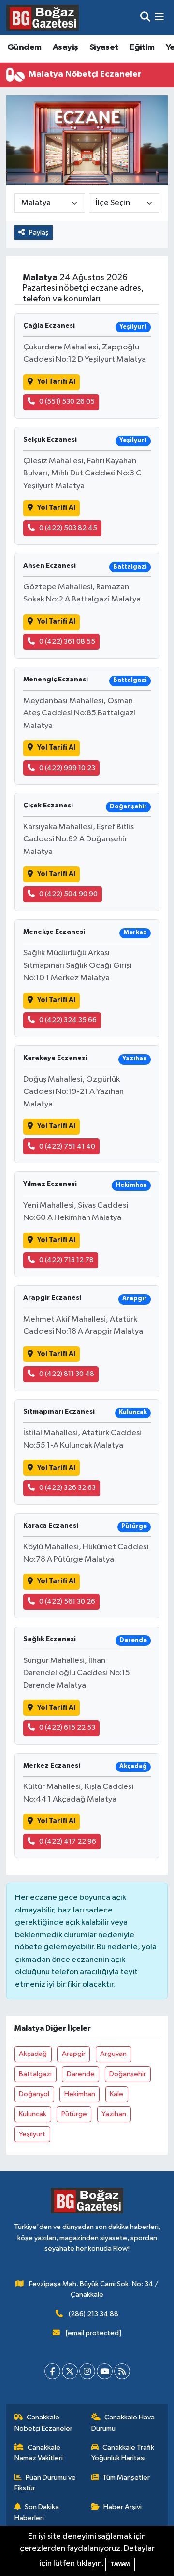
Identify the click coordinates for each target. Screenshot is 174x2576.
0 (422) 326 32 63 (67, 1488)
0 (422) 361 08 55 (67, 641)
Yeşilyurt (32, 2134)
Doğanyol (34, 2094)
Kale (116, 2094)
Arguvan (113, 2054)
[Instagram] (87, 2371)
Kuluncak (33, 2114)
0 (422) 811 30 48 (67, 1374)
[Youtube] (105, 2371)
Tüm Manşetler (126, 2477)
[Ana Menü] (159, 18)
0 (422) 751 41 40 (67, 1146)
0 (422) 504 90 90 (68, 894)
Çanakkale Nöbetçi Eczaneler (43, 2423)
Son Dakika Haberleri (37, 2512)
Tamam (120, 2564)
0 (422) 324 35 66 (68, 1020)
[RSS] (122, 2371)
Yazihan (114, 2114)
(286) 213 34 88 (94, 2314)
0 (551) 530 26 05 (67, 402)
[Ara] (145, 18)
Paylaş (39, 232)
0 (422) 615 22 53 (67, 1728)
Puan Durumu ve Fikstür (45, 2483)
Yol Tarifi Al (56, 382)
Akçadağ (33, 2054)
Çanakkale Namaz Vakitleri (39, 2453)
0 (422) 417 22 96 (68, 1841)
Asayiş (65, 47)
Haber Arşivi (123, 2507)
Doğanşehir (128, 2074)
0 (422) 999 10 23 (67, 768)
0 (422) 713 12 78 (66, 1260)
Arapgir (74, 2054)
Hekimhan (80, 2094)
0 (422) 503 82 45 (68, 528)
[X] (70, 2371)
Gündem (24, 47)
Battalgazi (35, 2074)
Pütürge (74, 2114)
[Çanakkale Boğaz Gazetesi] (43, 17)
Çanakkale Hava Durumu (123, 2423)
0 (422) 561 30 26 (67, 1602)
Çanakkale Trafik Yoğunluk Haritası (123, 2453)
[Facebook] (52, 2371)
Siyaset (104, 47)
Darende (81, 2074)
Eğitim (142, 47)
